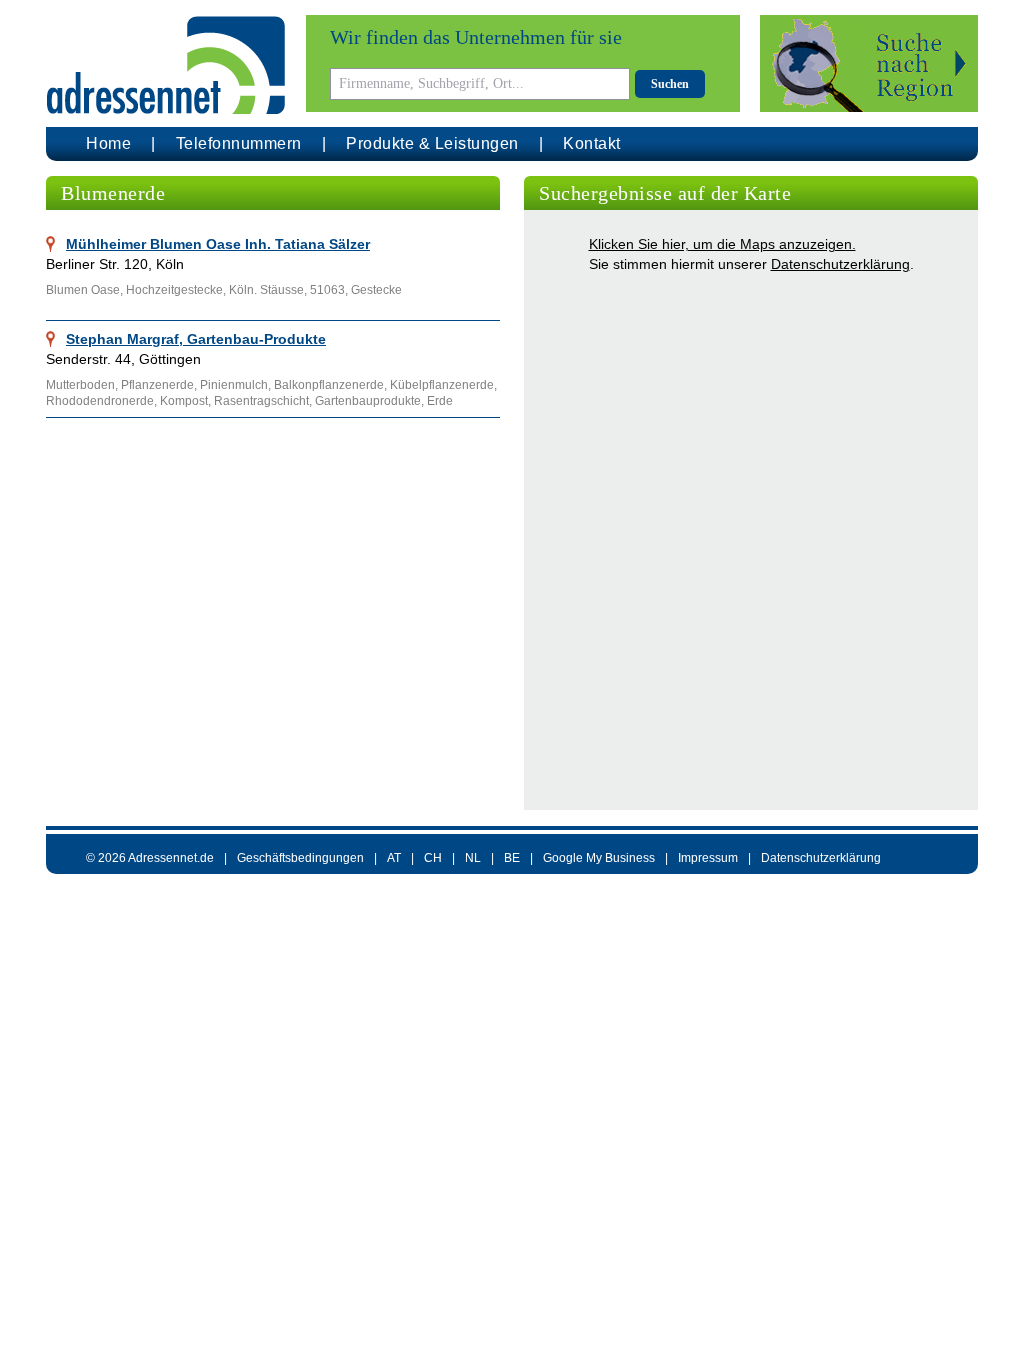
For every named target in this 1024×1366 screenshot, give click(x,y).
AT (394, 858)
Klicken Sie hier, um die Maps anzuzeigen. (722, 244)
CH (433, 858)
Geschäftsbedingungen (300, 858)
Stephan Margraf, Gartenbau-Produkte (196, 339)
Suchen (670, 84)
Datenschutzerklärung (840, 264)
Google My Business (599, 858)
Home (108, 143)
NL (473, 858)
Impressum (708, 858)
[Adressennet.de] (166, 65)
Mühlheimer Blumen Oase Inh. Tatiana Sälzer (218, 244)
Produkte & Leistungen (432, 143)
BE (512, 858)
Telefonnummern (239, 143)
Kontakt (592, 143)
